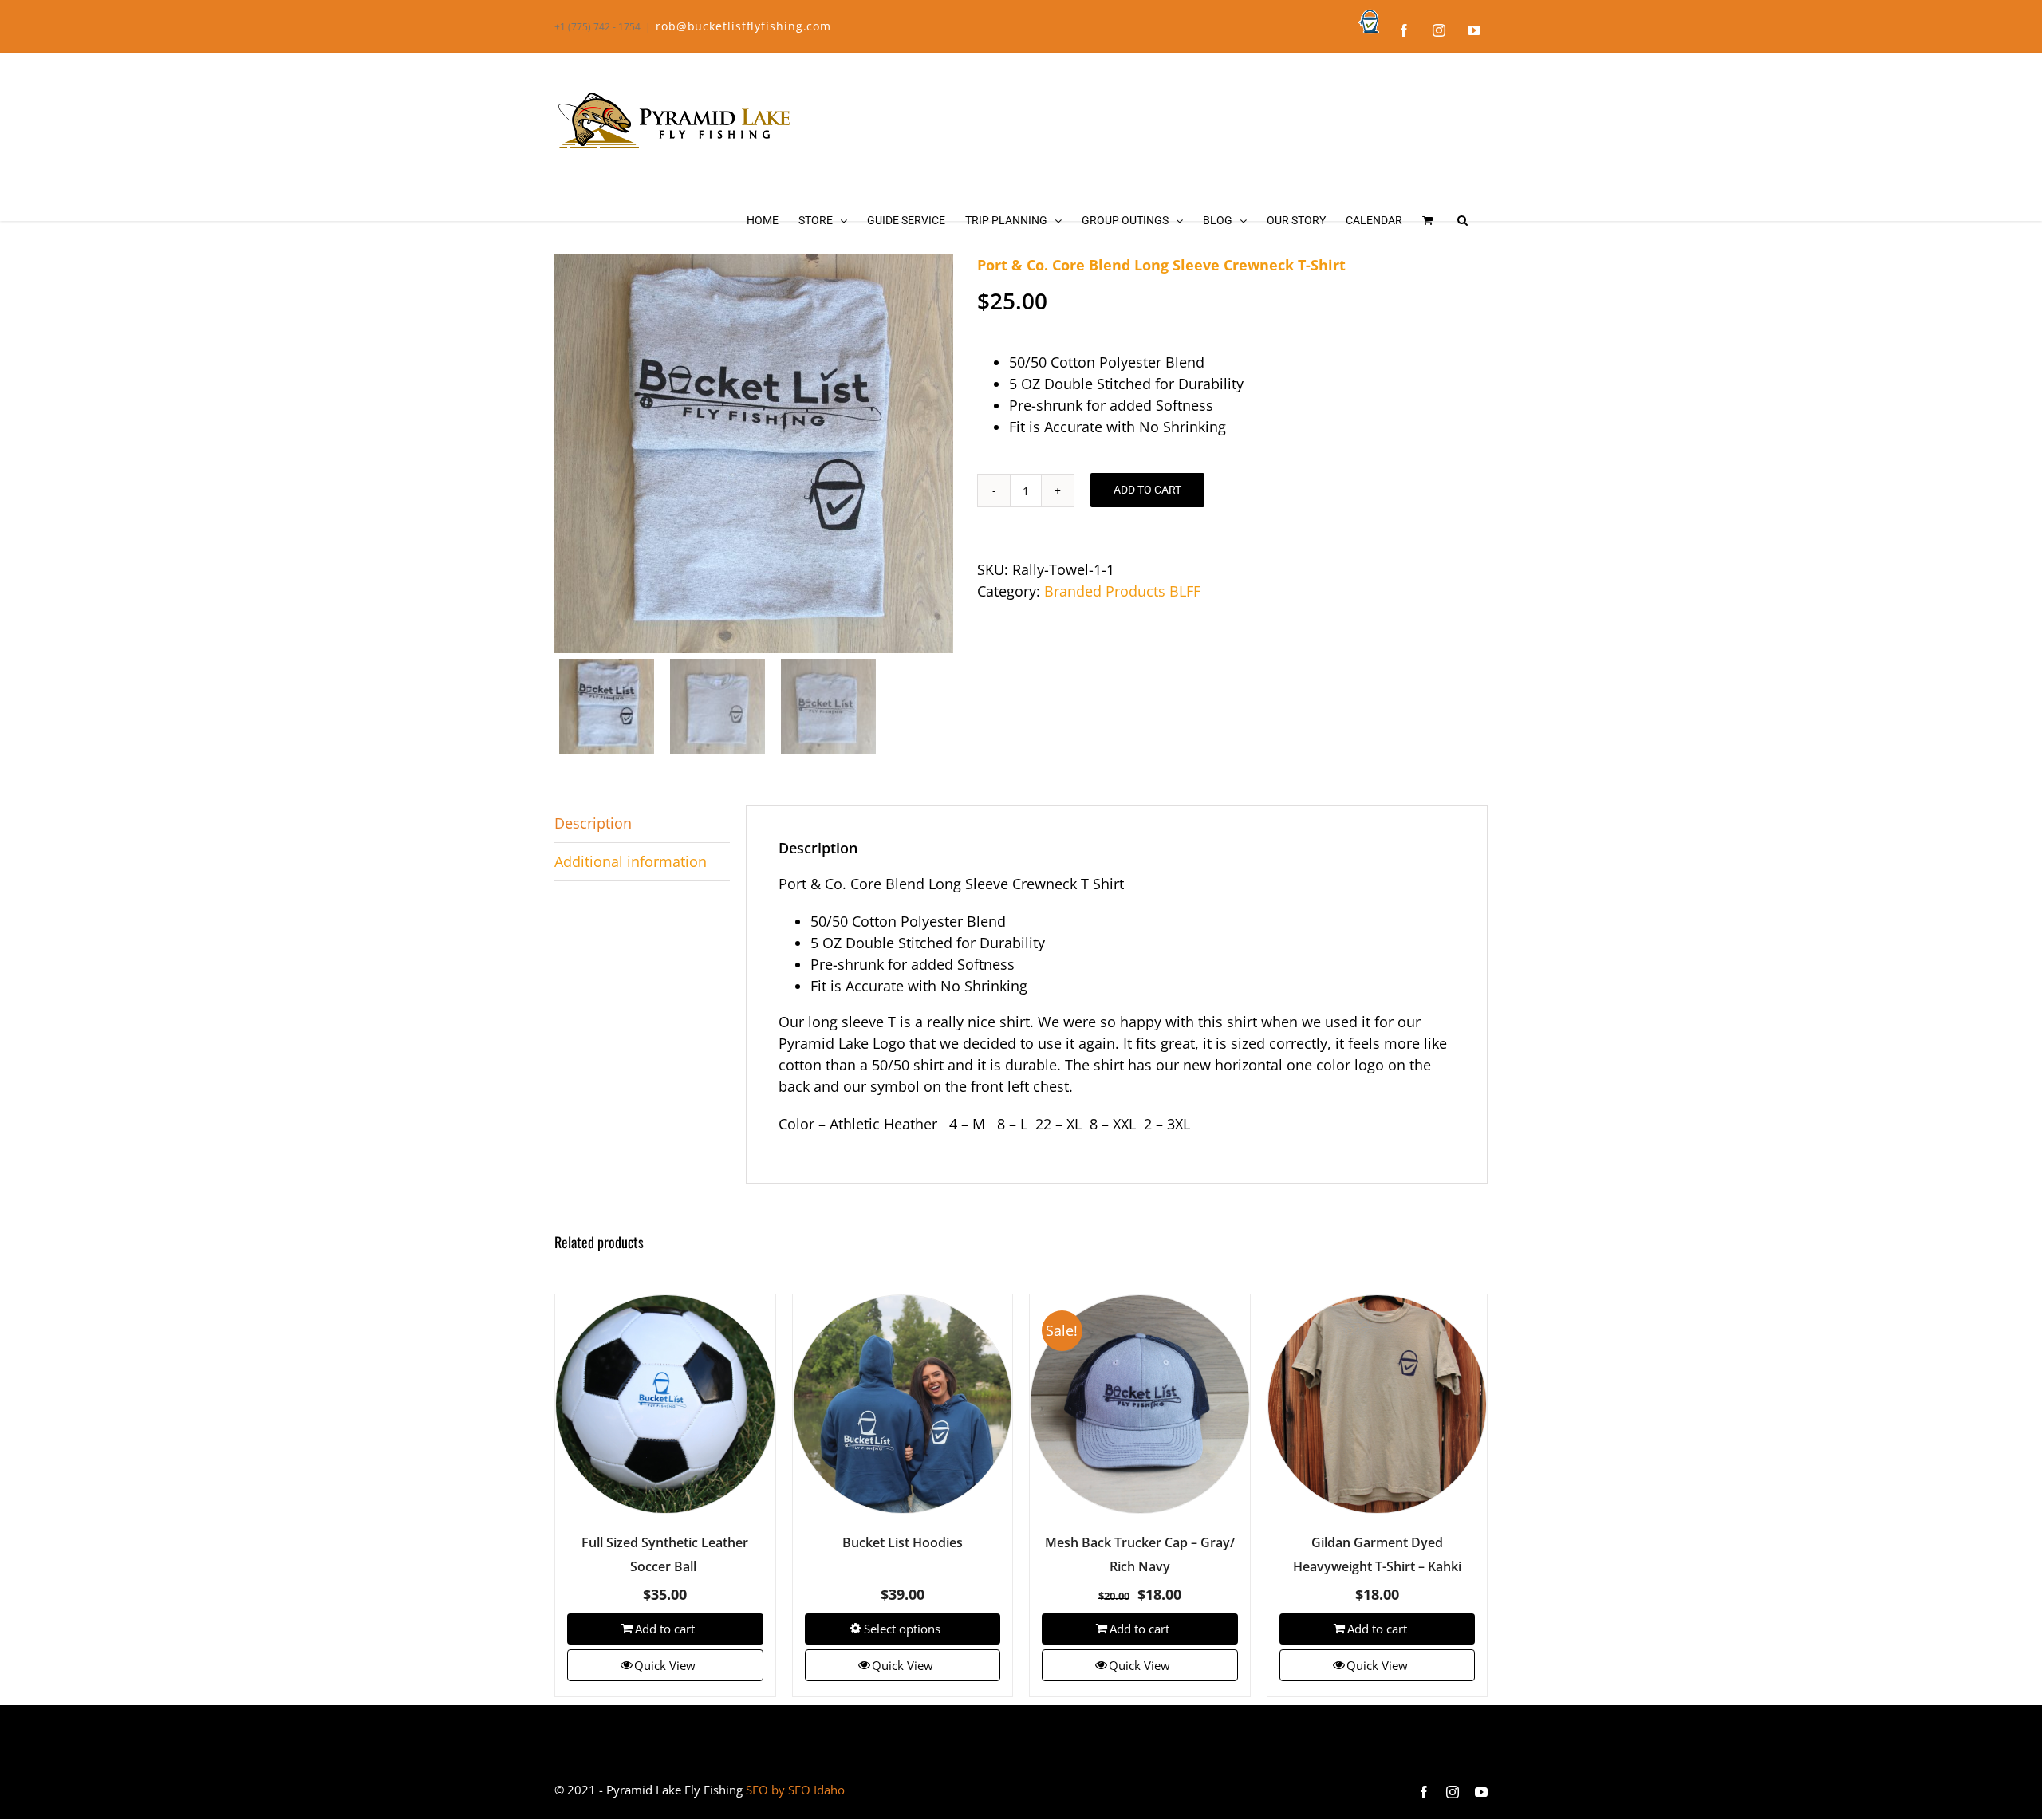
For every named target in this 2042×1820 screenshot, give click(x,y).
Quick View (665, 1665)
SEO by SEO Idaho (795, 1790)
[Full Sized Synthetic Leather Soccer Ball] (665, 1404)
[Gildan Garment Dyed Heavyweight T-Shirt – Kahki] (1378, 1404)
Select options (902, 1629)
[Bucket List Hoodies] (903, 1404)
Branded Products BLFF (1122, 591)
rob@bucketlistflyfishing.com (743, 26)
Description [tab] (593, 823)
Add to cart (1147, 490)
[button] (1463, 220)
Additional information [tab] (631, 861)
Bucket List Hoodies (903, 1542)
